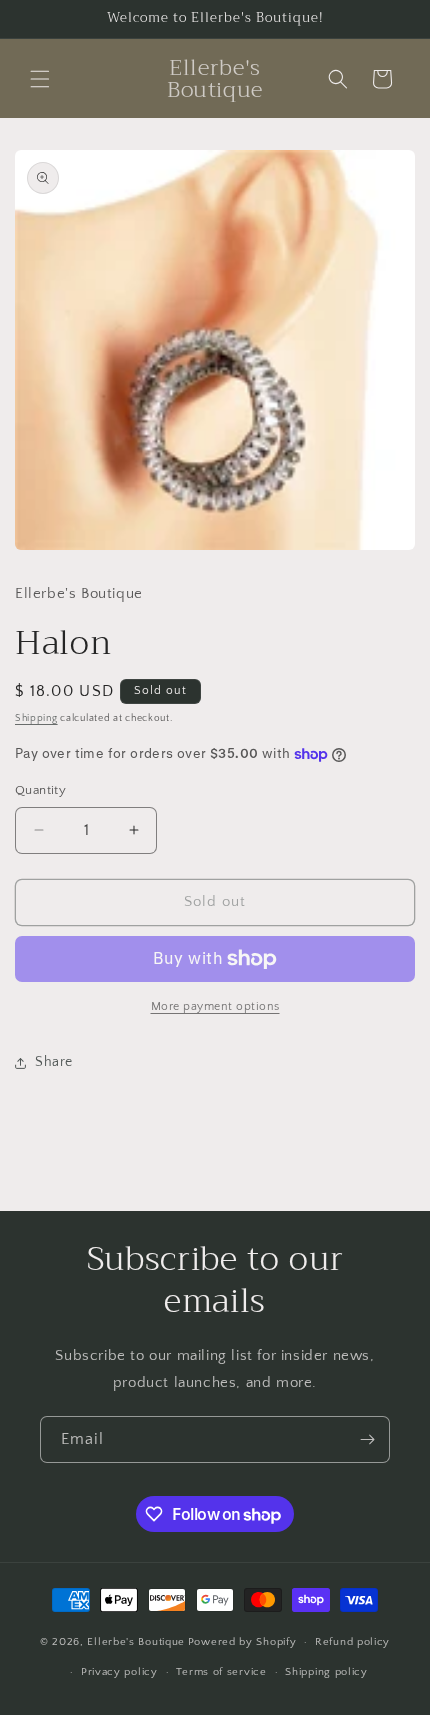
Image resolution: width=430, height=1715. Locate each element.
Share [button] (54, 1062)
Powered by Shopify (242, 1642)
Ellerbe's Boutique (136, 1642)
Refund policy (352, 1642)
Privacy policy (119, 1672)
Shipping (36, 718)
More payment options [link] (215, 1006)
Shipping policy (326, 1672)
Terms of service (221, 1672)
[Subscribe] (367, 1439)
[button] (40, 79)
